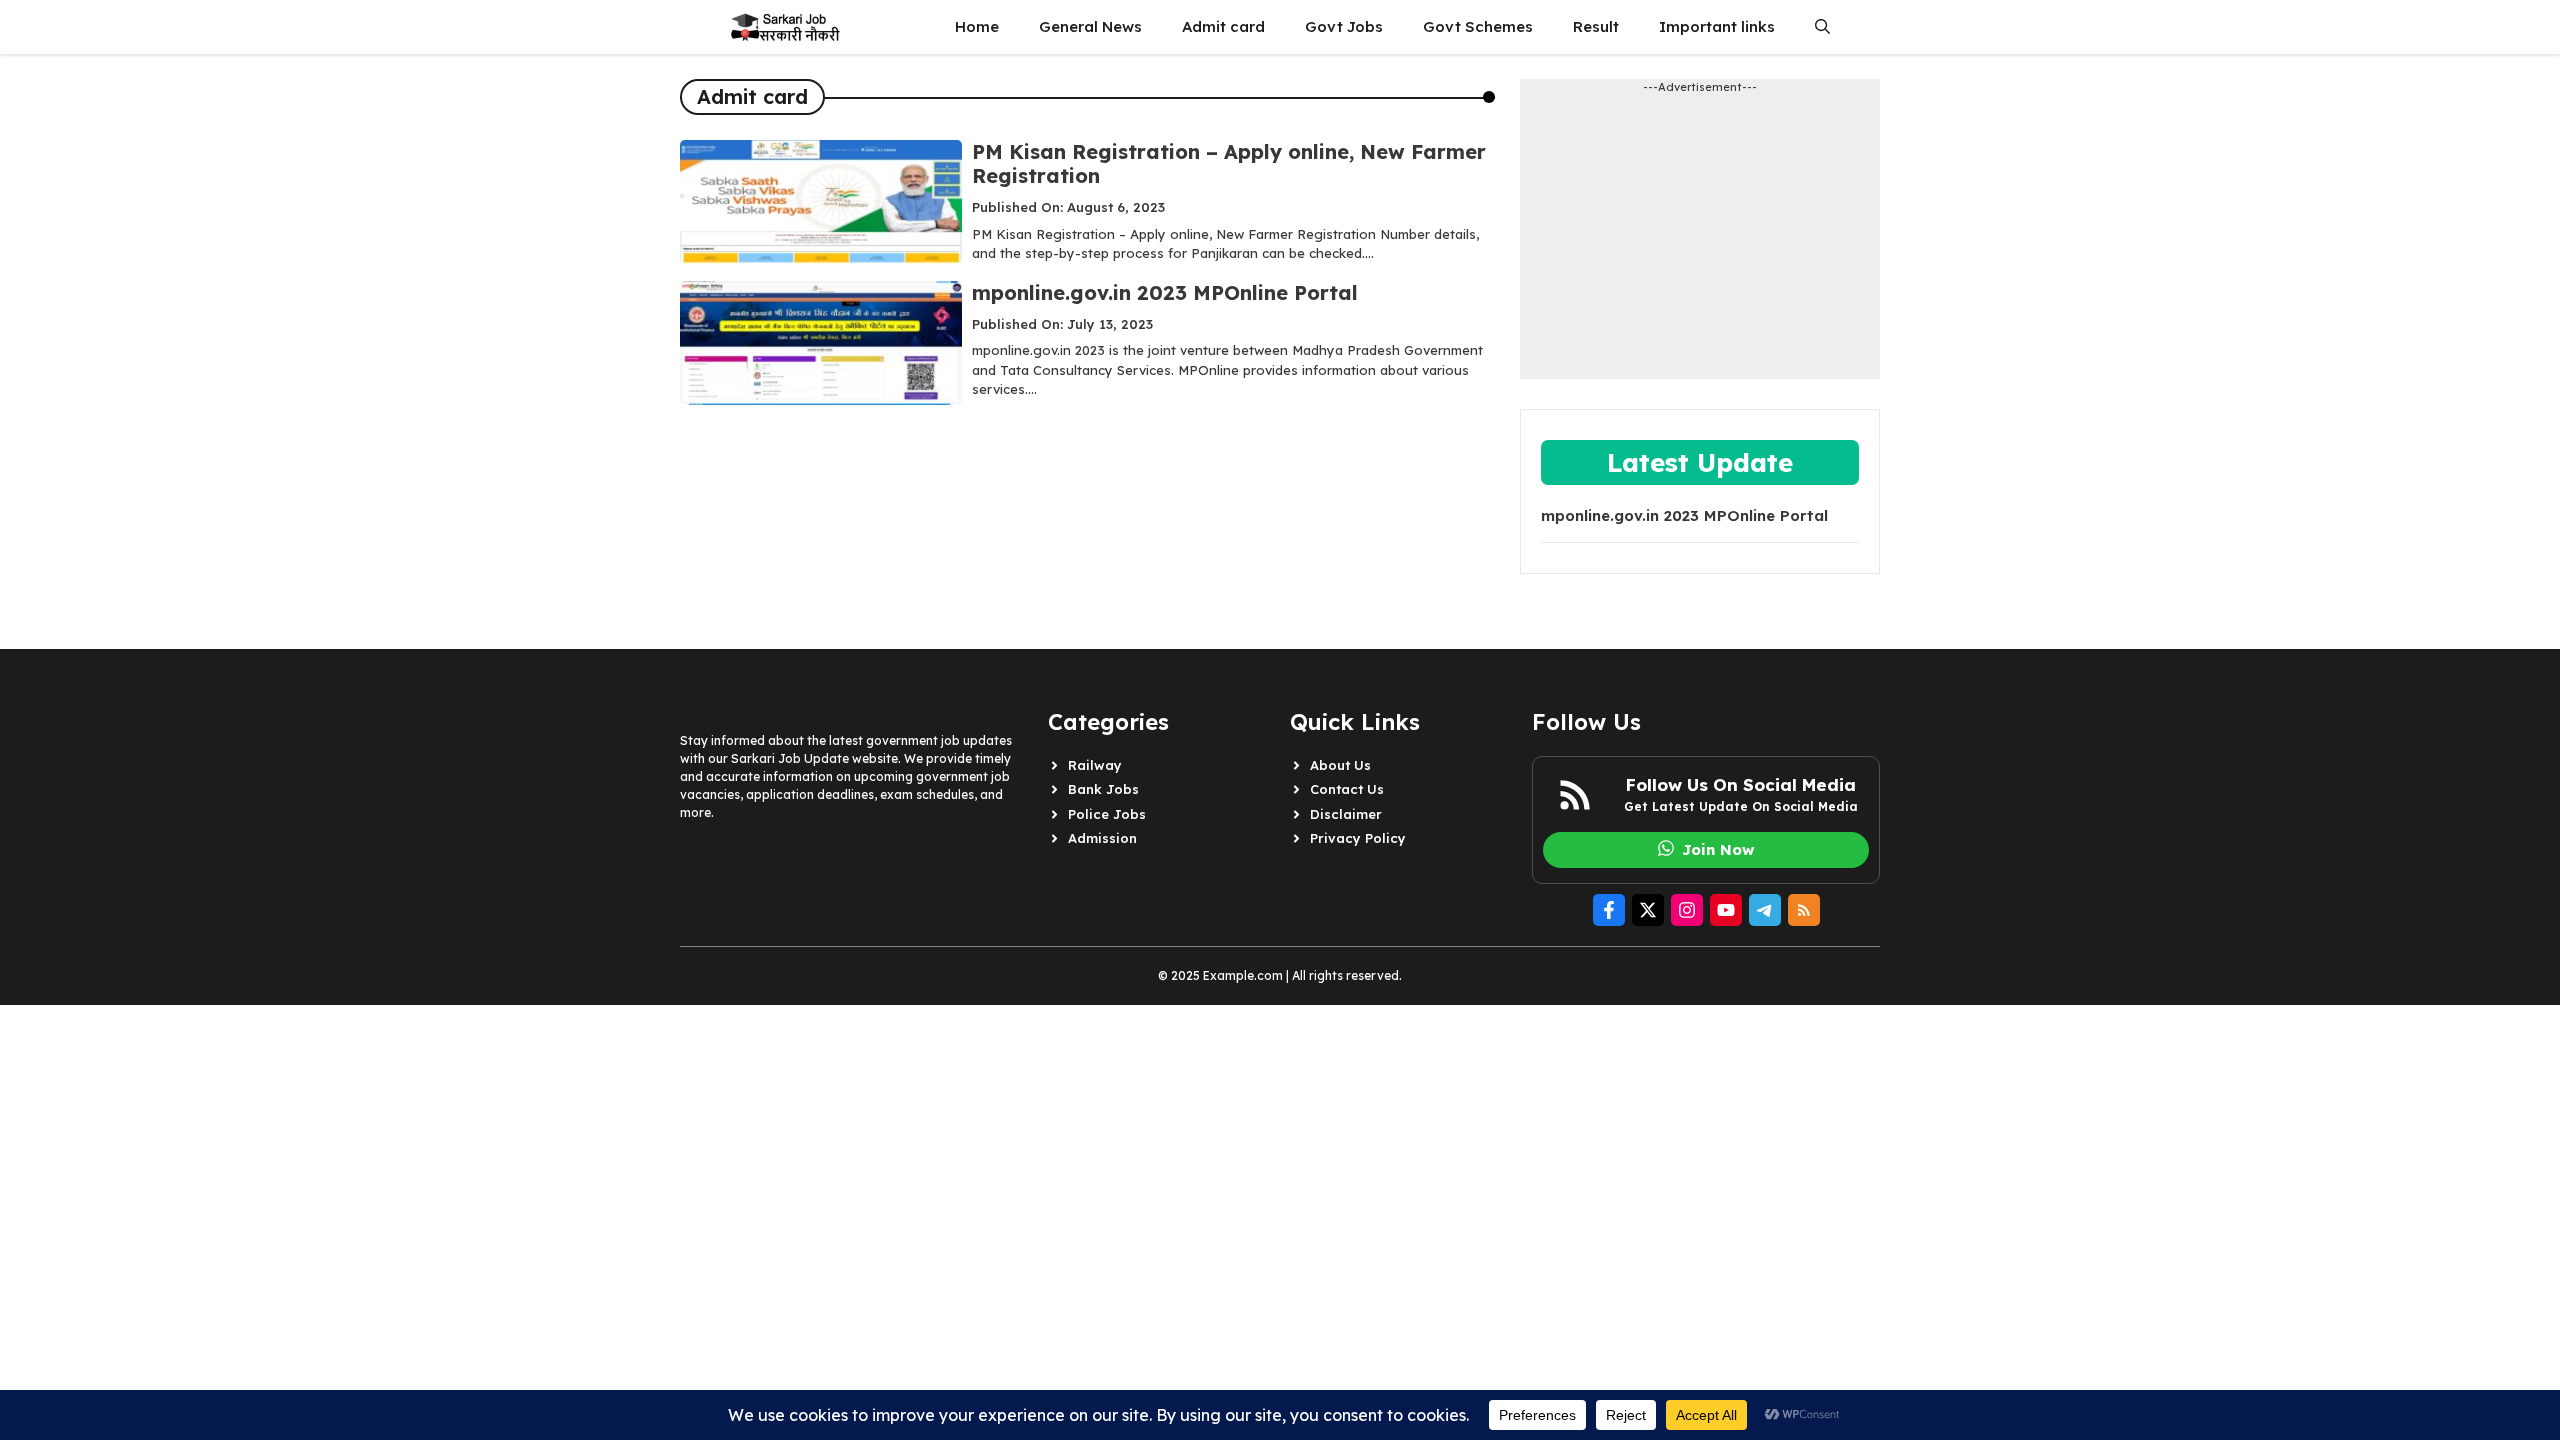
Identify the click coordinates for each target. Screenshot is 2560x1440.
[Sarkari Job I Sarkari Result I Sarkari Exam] (784, 27)
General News (1090, 26)
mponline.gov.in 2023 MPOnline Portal (1165, 292)
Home (977, 26)
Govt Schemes (1478, 26)
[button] (1822, 27)
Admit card (1223, 26)
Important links (1717, 26)
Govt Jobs (1344, 26)
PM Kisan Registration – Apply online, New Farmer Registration (1229, 163)
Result (1596, 26)
